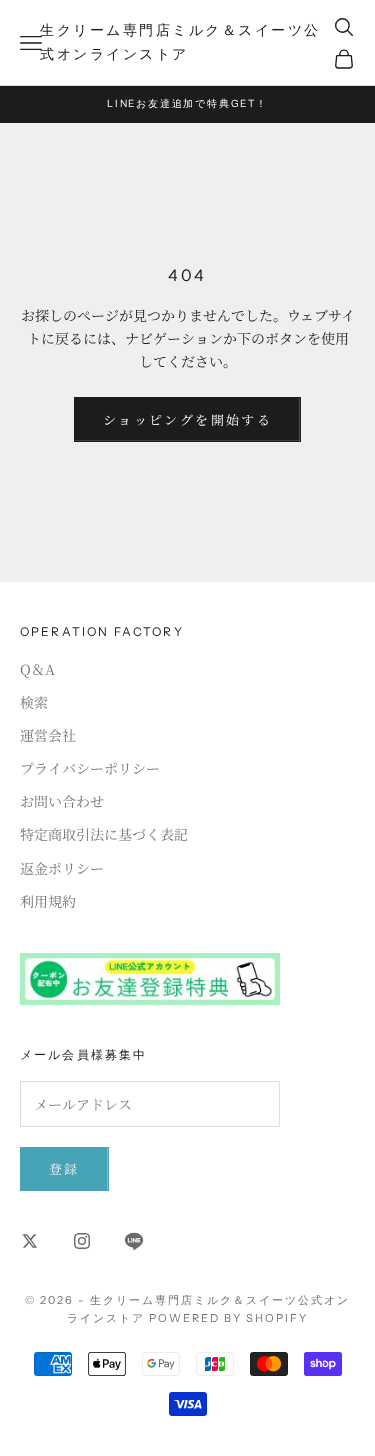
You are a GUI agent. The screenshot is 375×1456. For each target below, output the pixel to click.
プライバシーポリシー (90, 768)
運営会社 (48, 735)
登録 (64, 1168)
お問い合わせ (62, 801)
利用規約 (48, 901)
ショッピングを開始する (187, 419)
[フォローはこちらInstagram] (82, 1241)
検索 (34, 702)
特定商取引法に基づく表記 (104, 834)
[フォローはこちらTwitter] (30, 1241)
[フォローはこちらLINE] (134, 1241)
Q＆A (37, 669)
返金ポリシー (62, 868)
